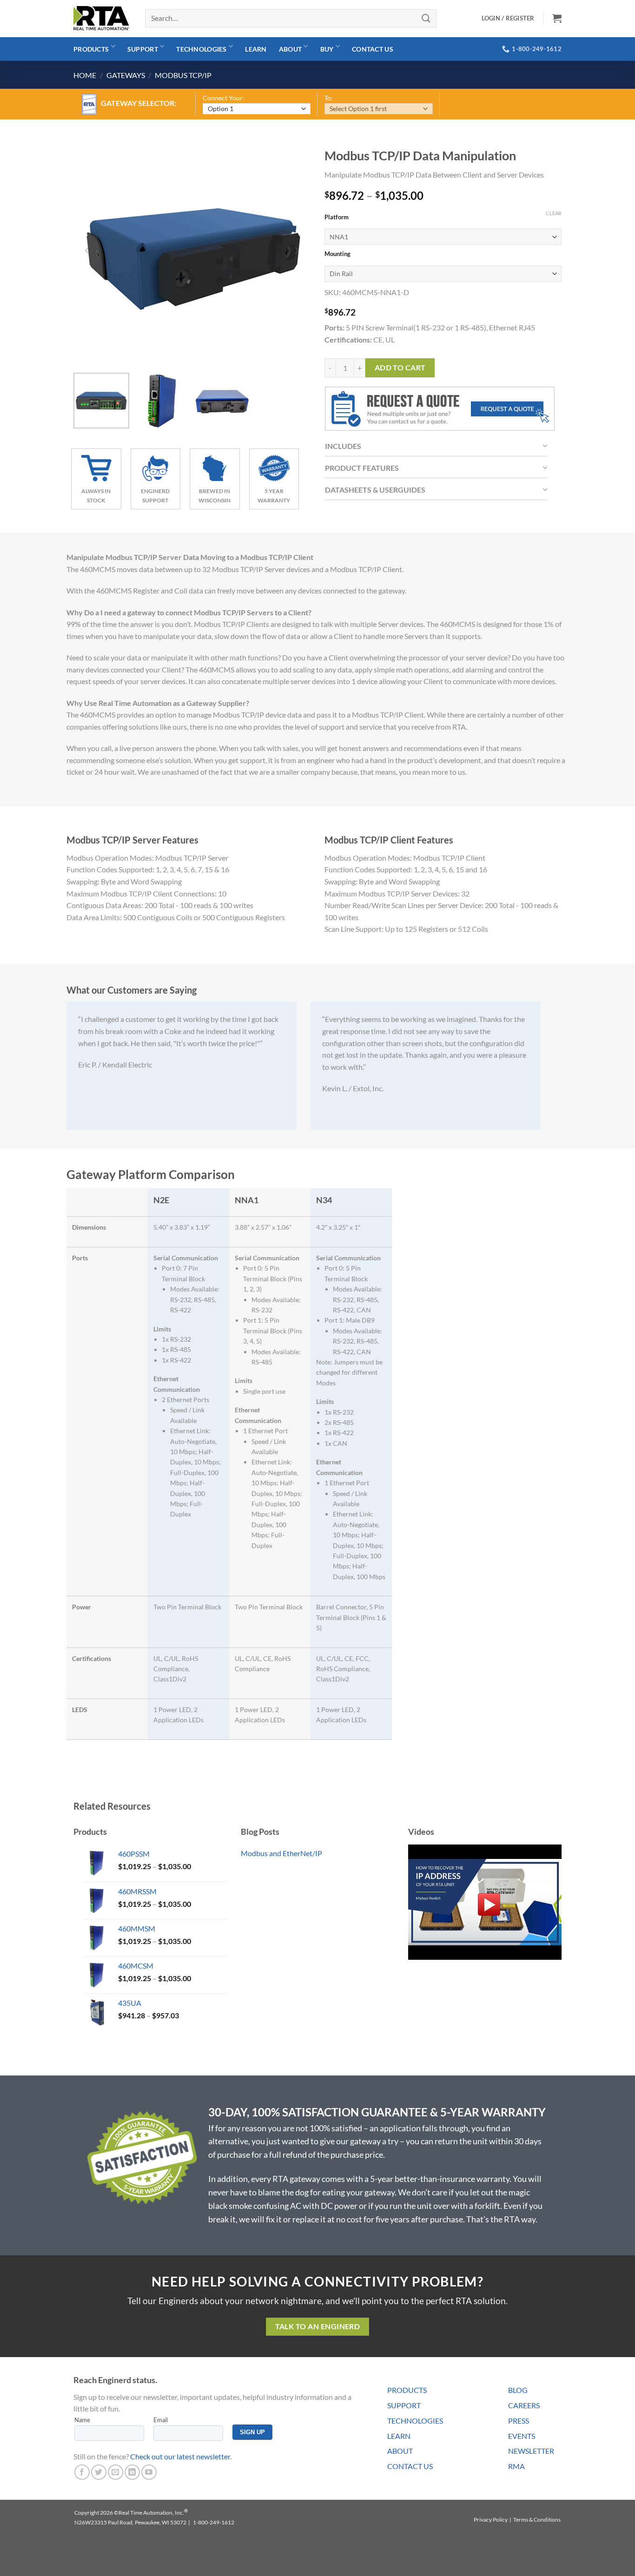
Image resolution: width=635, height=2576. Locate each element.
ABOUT (400, 2451)
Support (143, 49)
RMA (516, 2466)
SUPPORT (404, 2405)
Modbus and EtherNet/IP (281, 1853)
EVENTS (522, 2436)
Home (85, 75)
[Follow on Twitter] (99, 2472)
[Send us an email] (116, 2472)
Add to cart (400, 368)
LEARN (399, 2436)
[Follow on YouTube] (149, 2472)
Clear (554, 213)
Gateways (126, 75)
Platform (337, 217)
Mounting (337, 254)
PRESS (519, 2421)
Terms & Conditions (537, 2520)
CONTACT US (410, 2466)
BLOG (518, 2390)
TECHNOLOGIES (415, 2421)
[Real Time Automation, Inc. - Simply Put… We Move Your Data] (101, 18)
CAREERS (524, 2405)
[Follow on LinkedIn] (132, 2472)
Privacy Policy (491, 2520)
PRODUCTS (407, 2390)
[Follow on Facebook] (82, 2472)
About (290, 49)
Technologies (201, 49)
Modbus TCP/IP (183, 75)
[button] (557, 18)
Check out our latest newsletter (180, 2456)
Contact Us (373, 49)
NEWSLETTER (531, 2451)
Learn (256, 49)
